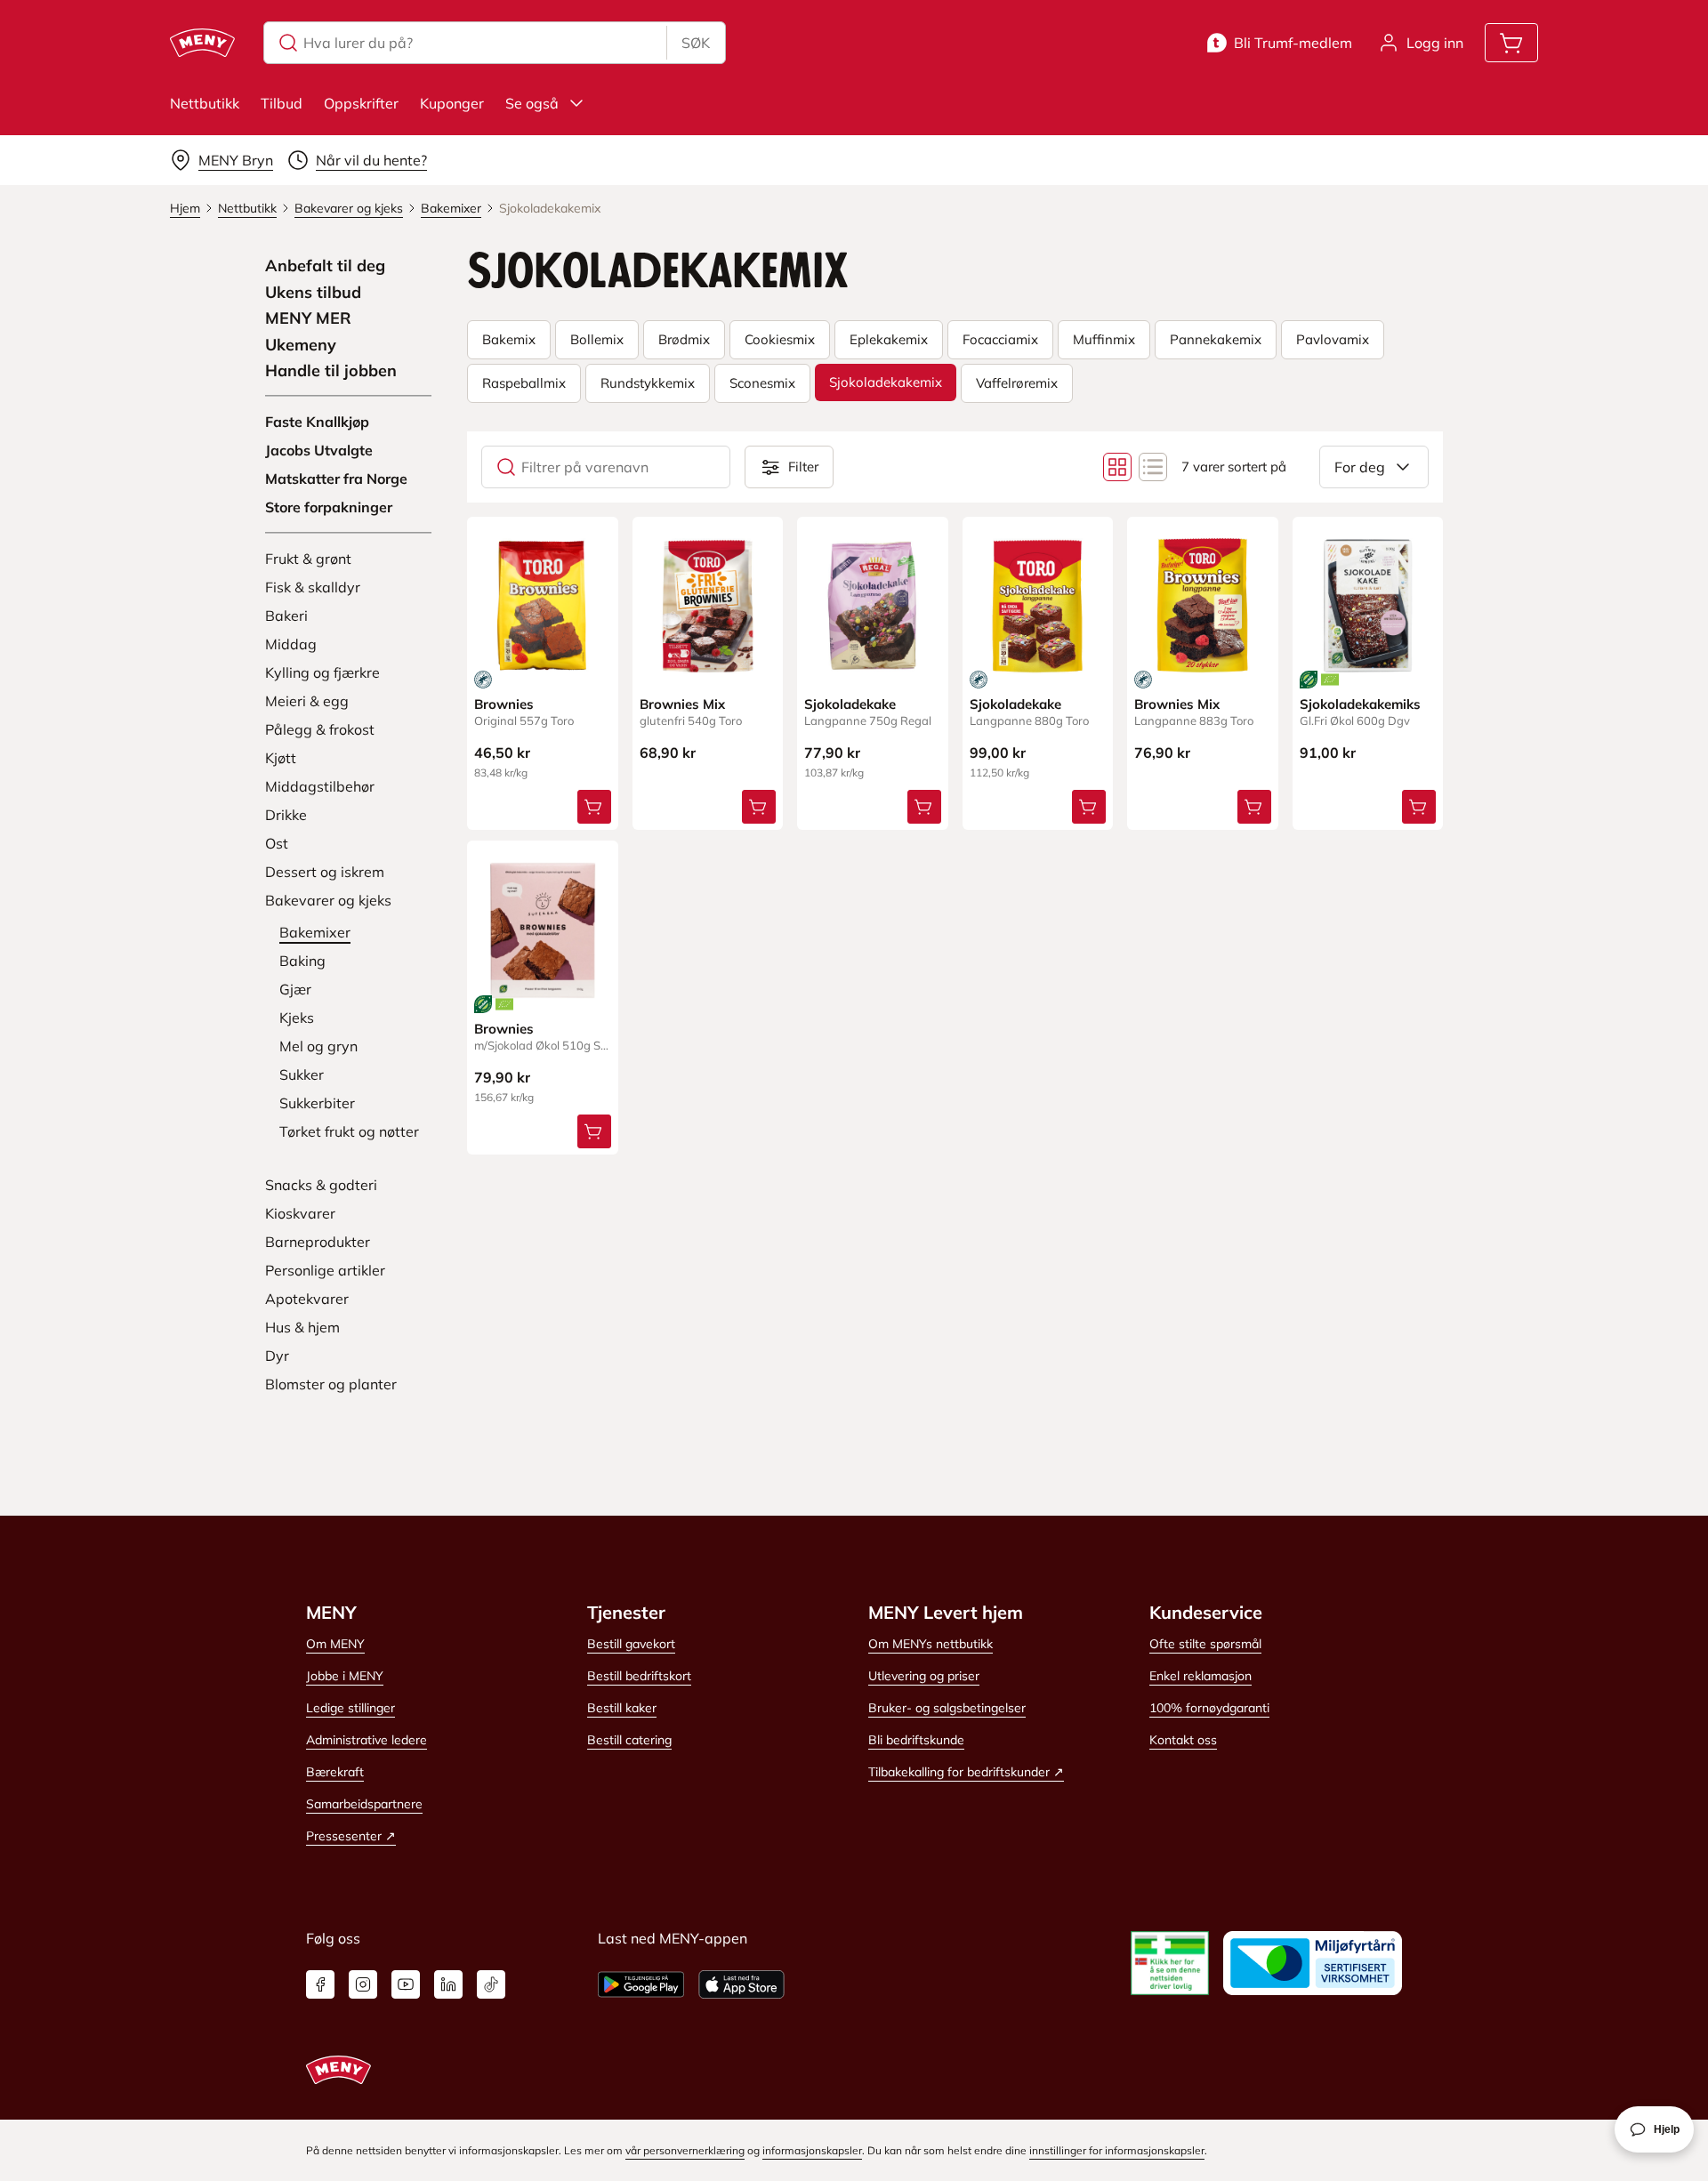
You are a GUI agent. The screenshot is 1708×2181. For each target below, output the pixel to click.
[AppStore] (741, 1984)
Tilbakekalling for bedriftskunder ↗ (966, 1772)
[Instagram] (363, 1984)
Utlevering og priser (924, 1676)
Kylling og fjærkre (322, 672)
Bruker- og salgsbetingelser (947, 1708)
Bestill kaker (622, 1708)
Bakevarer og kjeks (328, 900)
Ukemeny (301, 345)
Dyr (277, 1356)
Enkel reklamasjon (1200, 1676)
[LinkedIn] (448, 1984)
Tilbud (282, 103)
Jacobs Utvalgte (319, 450)
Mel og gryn (318, 1046)
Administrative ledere (367, 1740)
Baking (302, 961)
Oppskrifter (361, 103)
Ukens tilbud (313, 293)
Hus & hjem (302, 1327)
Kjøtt (281, 758)
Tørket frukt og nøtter (349, 1131)
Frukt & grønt (308, 559)
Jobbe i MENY (345, 1676)
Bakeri (286, 616)
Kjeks (297, 1018)
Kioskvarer (300, 1213)
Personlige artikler (325, 1270)
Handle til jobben (331, 371)
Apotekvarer (307, 1299)
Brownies (504, 704)
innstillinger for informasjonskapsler (1117, 2150)
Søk (696, 43)
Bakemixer (315, 932)
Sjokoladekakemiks (1360, 704)
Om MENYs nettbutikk (931, 1644)
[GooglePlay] (641, 1984)
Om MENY (335, 1644)
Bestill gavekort (631, 1644)
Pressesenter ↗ (351, 1836)
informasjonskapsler (812, 2150)
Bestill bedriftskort (639, 1676)
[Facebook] (320, 1984)
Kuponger (452, 103)
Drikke (286, 815)
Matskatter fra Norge (336, 479)
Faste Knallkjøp (317, 422)
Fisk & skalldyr (313, 587)
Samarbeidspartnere (364, 1804)
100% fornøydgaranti (1209, 1708)
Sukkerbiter (317, 1103)
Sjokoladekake (850, 704)
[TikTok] (491, 1984)
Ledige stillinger (350, 1708)
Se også (532, 103)
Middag (291, 644)
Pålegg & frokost (320, 729)
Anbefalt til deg (325, 266)
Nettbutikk (205, 103)
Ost (277, 843)
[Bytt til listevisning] (1153, 467)
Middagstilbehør (320, 786)
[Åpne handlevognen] (1511, 43)
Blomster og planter (331, 1384)
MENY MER (308, 318)
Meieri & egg (307, 701)
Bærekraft (335, 1772)
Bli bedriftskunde (916, 1740)
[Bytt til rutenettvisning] (1117, 467)
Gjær (295, 989)
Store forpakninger (329, 507)
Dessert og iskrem (325, 872)
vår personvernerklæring (685, 2150)
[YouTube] (406, 1984)
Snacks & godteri (321, 1185)
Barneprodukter (318, 1242)
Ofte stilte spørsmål (1205, 1644)
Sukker (302, 1074)
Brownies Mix (682, 704)
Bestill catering (629, 1740)
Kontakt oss (1183, 1740)
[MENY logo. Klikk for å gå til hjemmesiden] (202, 43)
